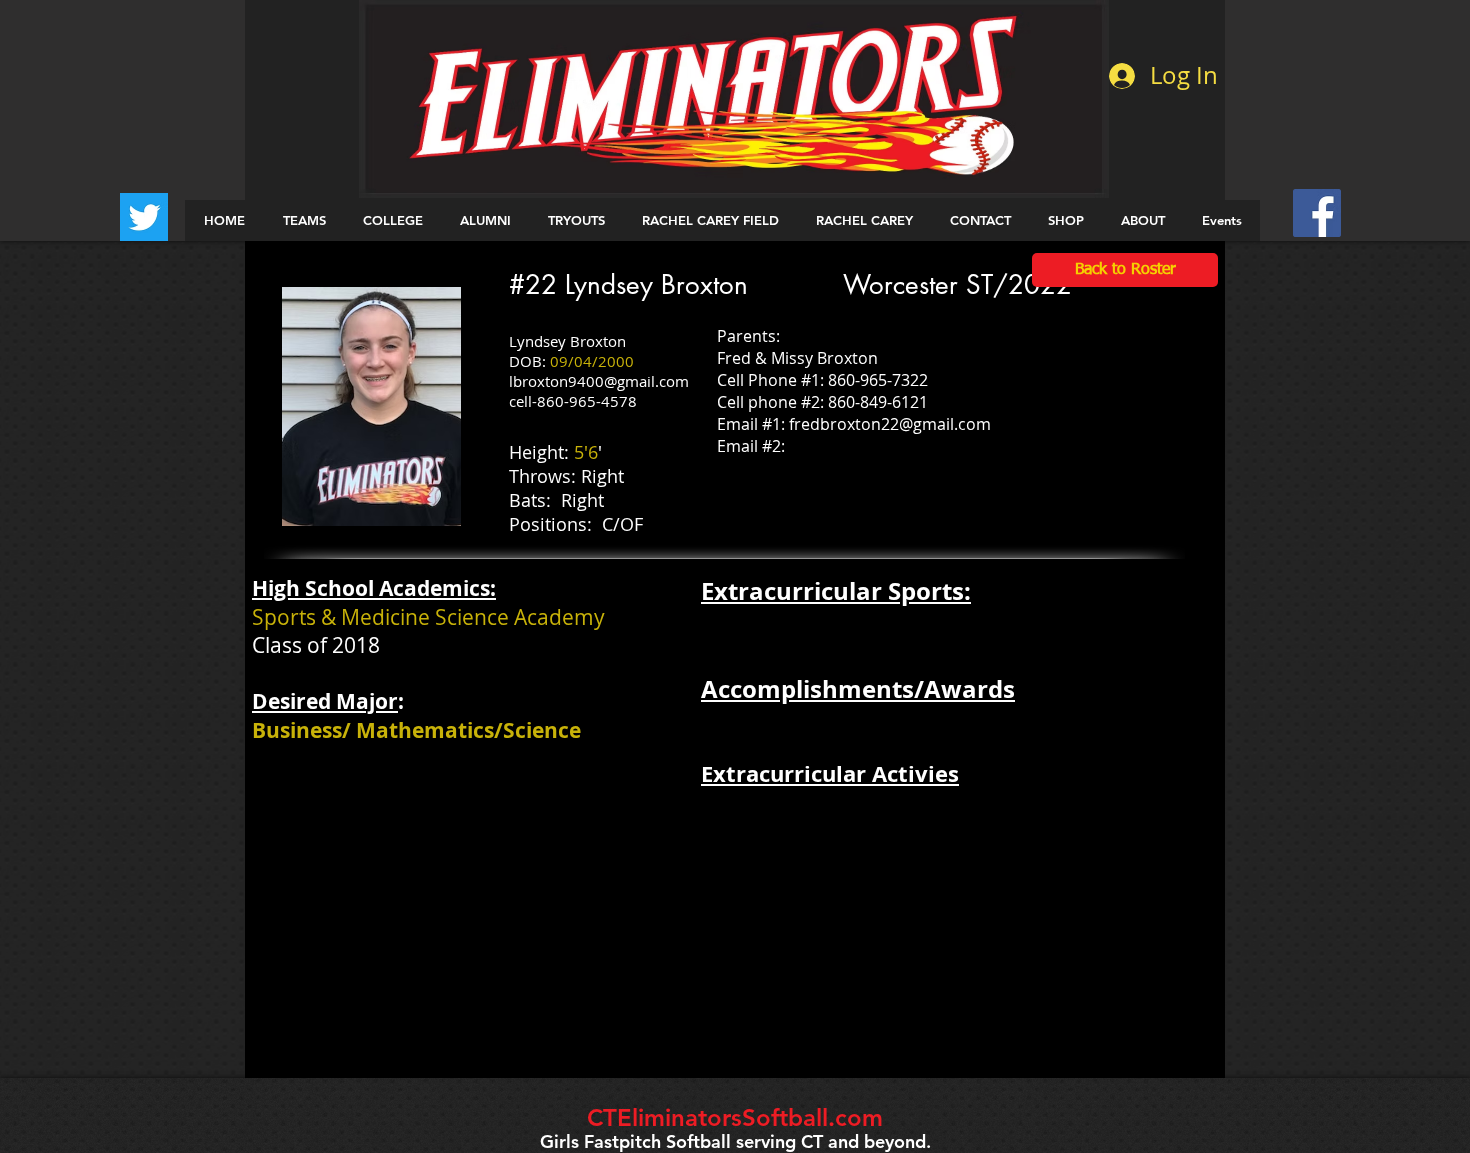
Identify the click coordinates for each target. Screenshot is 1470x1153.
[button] (303, 220)
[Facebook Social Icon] (1317, 213)
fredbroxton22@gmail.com (890, 424)
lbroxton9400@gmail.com (599, 381)
